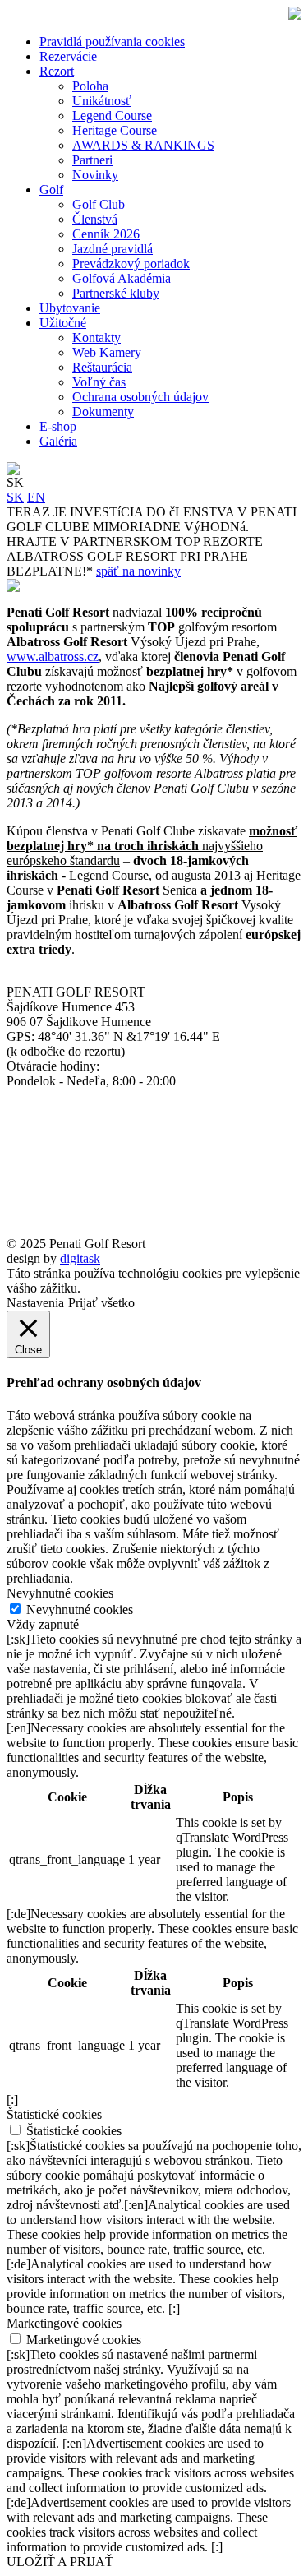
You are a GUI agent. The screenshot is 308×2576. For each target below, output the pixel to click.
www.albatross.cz (53, 657)
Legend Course (112, 116)
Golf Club (99, 204)
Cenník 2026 (106, 234)
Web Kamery (107, 352)
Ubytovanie (70, 308)
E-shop (58, 426)
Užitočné (63, 323)
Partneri (92, 160)
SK (15, 497)
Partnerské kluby (116, 293)
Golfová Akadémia (122, 278)
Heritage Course (115, 130)
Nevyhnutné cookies (80, 1609)
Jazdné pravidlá (113, 249)
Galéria (58, 441)
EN (36, 497)
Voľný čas (99, 382)
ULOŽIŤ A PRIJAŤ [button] (60, 2562)
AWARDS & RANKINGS (143, 145)
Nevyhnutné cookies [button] (60, 1593)
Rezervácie (68, 56)
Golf (51, 190)
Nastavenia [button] (35, 1303)
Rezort (57, 71)
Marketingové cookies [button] (64, 2323)
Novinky (95, 175)
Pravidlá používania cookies (112, 42)
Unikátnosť (102, 101)
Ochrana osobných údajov (140, 397)
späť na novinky (138, 571)
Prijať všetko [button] (101, 1303)
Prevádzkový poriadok (131, 264)
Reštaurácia (102, 367)
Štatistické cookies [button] (54, 2114)
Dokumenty (103, 412)
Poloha (90, 86)
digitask (80, 1258)
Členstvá (95, 219)
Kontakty (97, 338)
